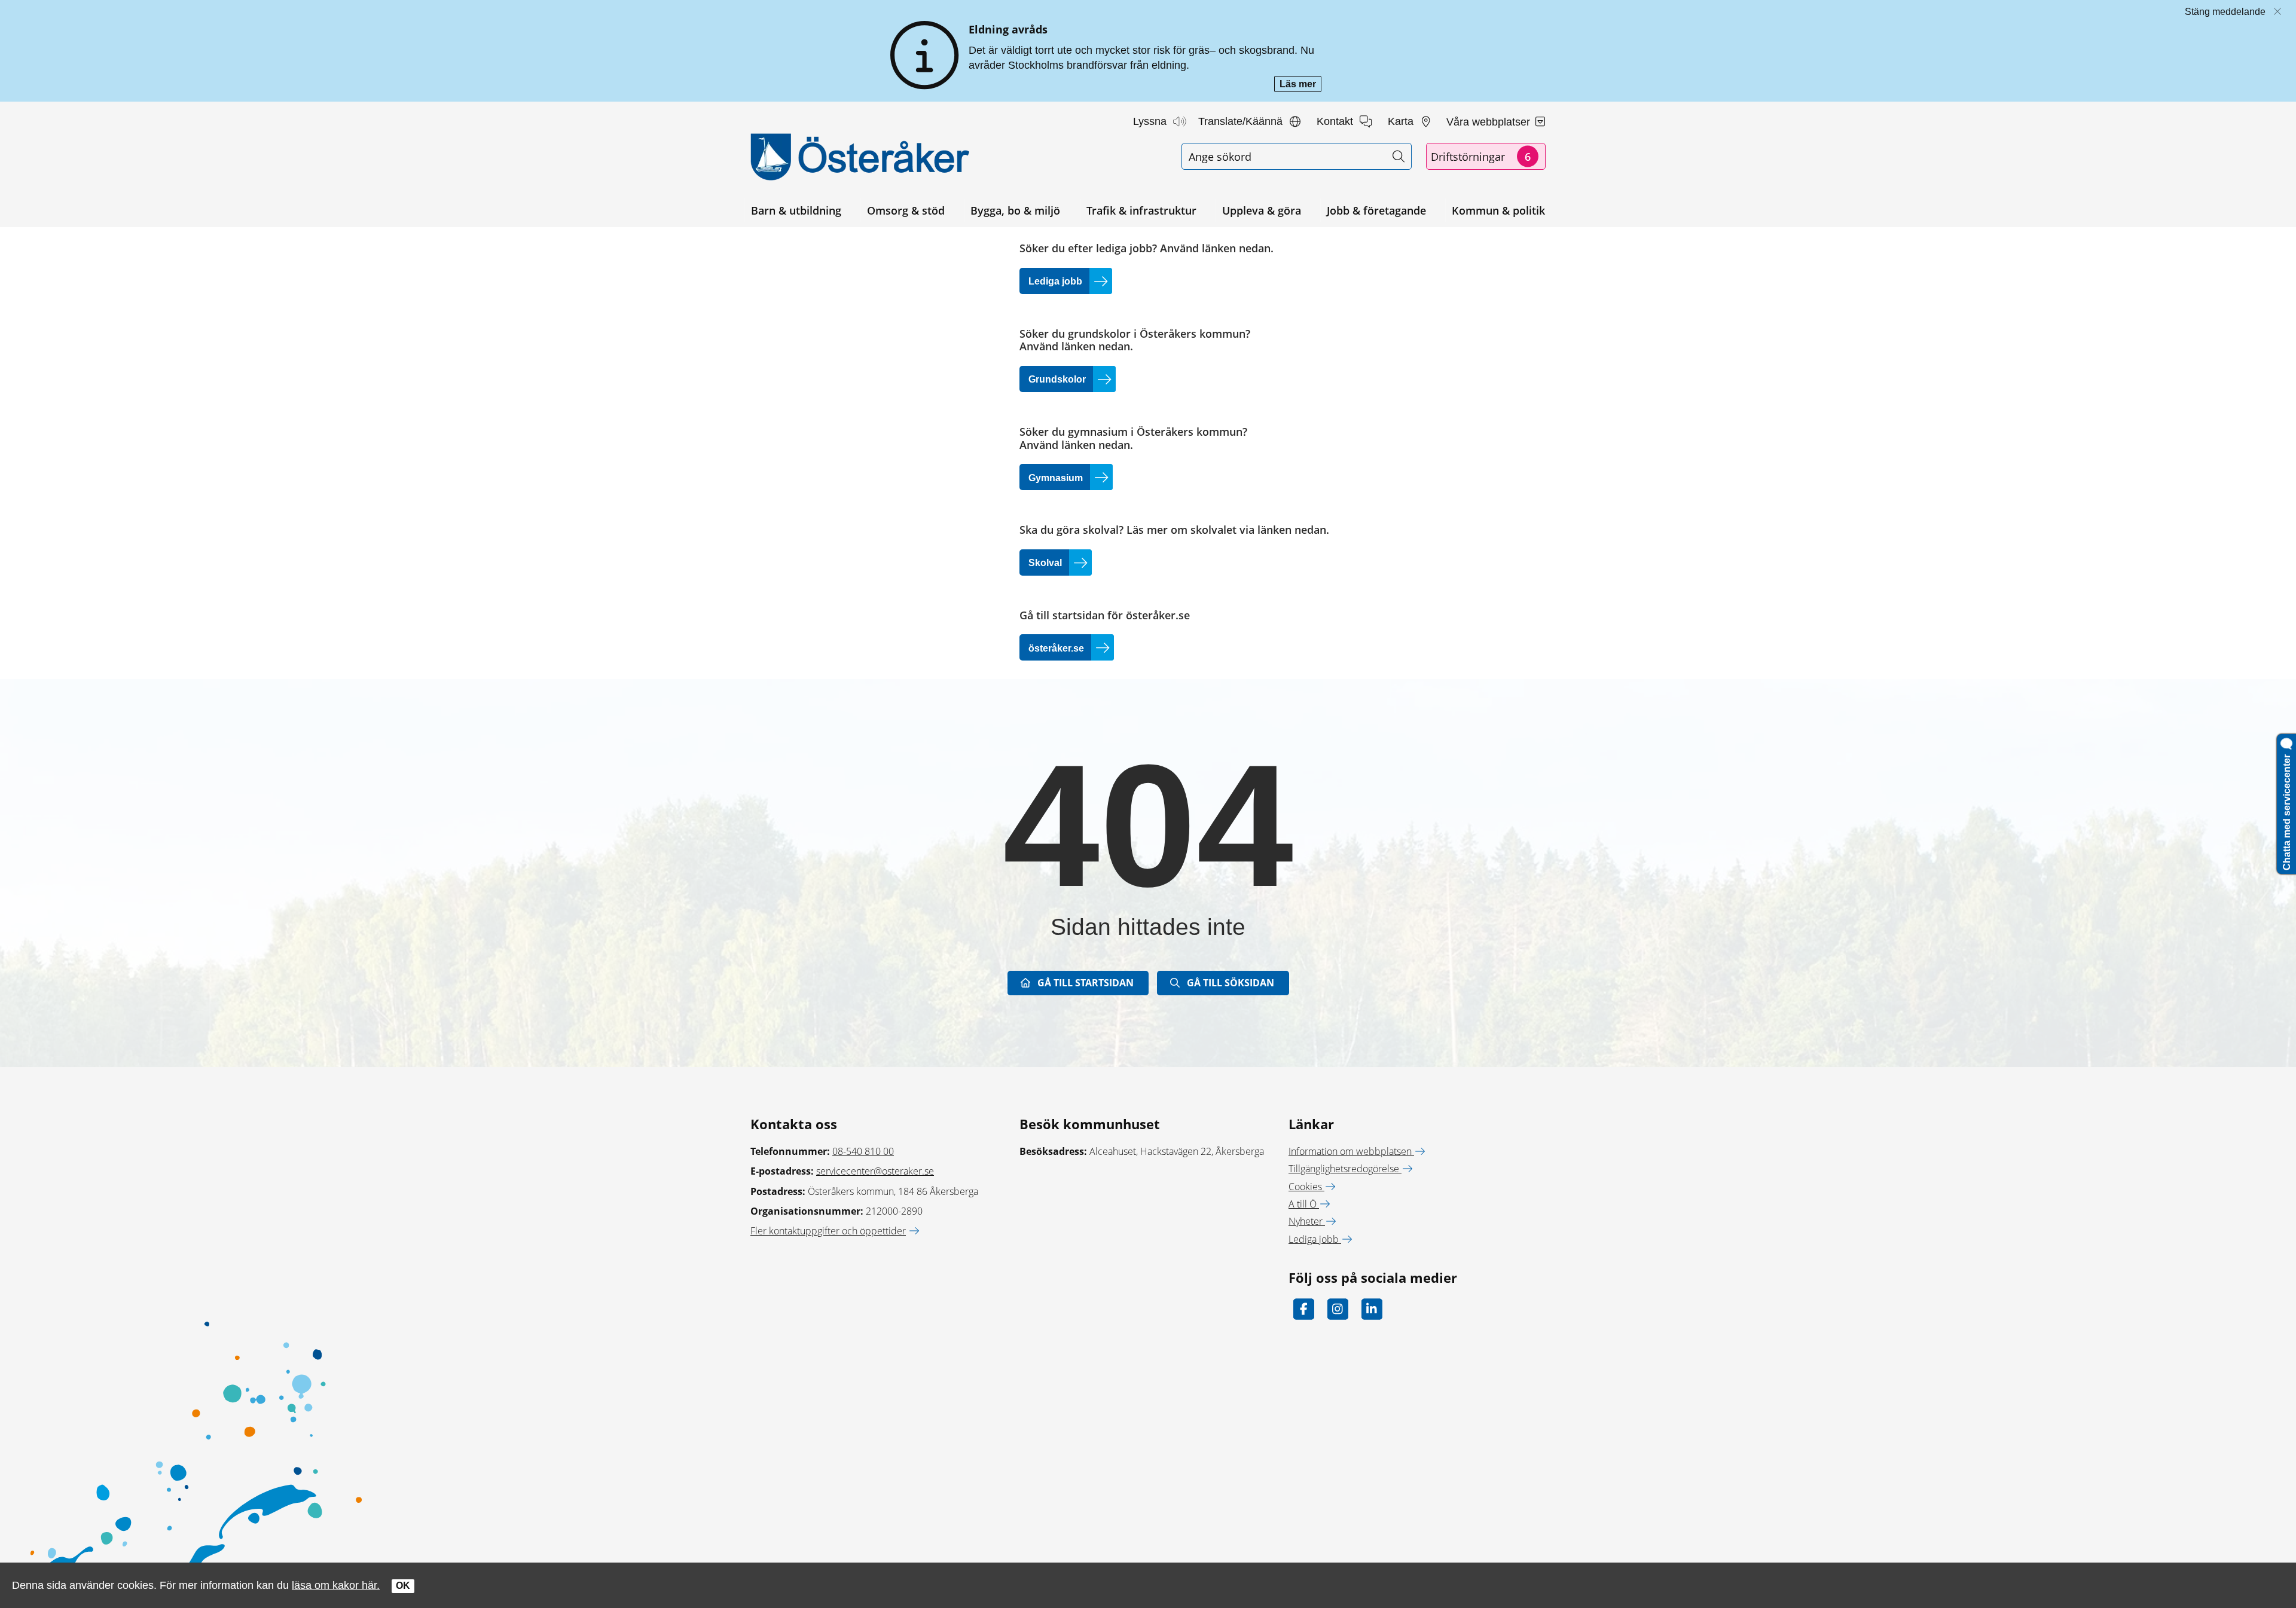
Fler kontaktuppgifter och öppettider (828, 1231)
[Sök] (1398, 156)
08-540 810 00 (863, 1151)
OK (403, 1586)
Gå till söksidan (1231, 983)
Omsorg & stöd (906, 210)
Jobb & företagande (1376, 210)
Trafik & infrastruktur (1141, 210)
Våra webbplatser (1490, 122)
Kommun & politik (1498, 210)
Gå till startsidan (1086, 983)
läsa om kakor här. (336, 1585)
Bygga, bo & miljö (1015, 210)
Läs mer (1300, 85)
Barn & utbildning (796, 210)
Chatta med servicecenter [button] (2287, 810)
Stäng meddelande (2225, 12)
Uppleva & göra (1262, 210)
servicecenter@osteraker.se (875, 1171)
